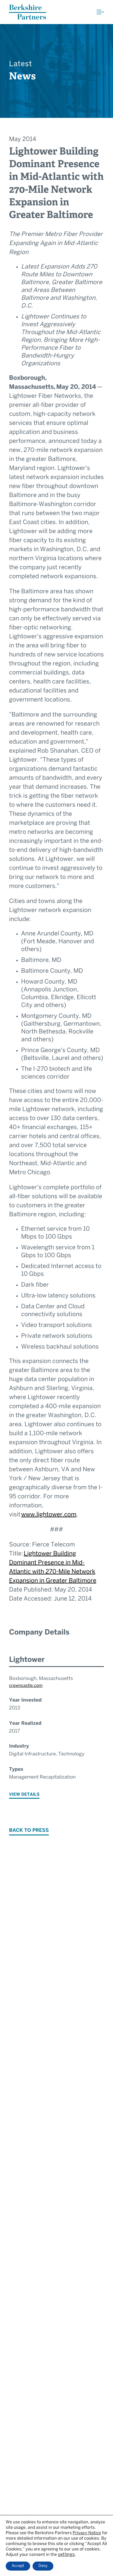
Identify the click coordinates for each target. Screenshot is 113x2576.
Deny (43, 2566)
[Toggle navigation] (100, 12)
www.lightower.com (49, 1515)
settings (66, 2555)
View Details (24, 1795)
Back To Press (29, 1831)
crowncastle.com (26, 1686)
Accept (18, 2566)
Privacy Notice (87, 2533)
